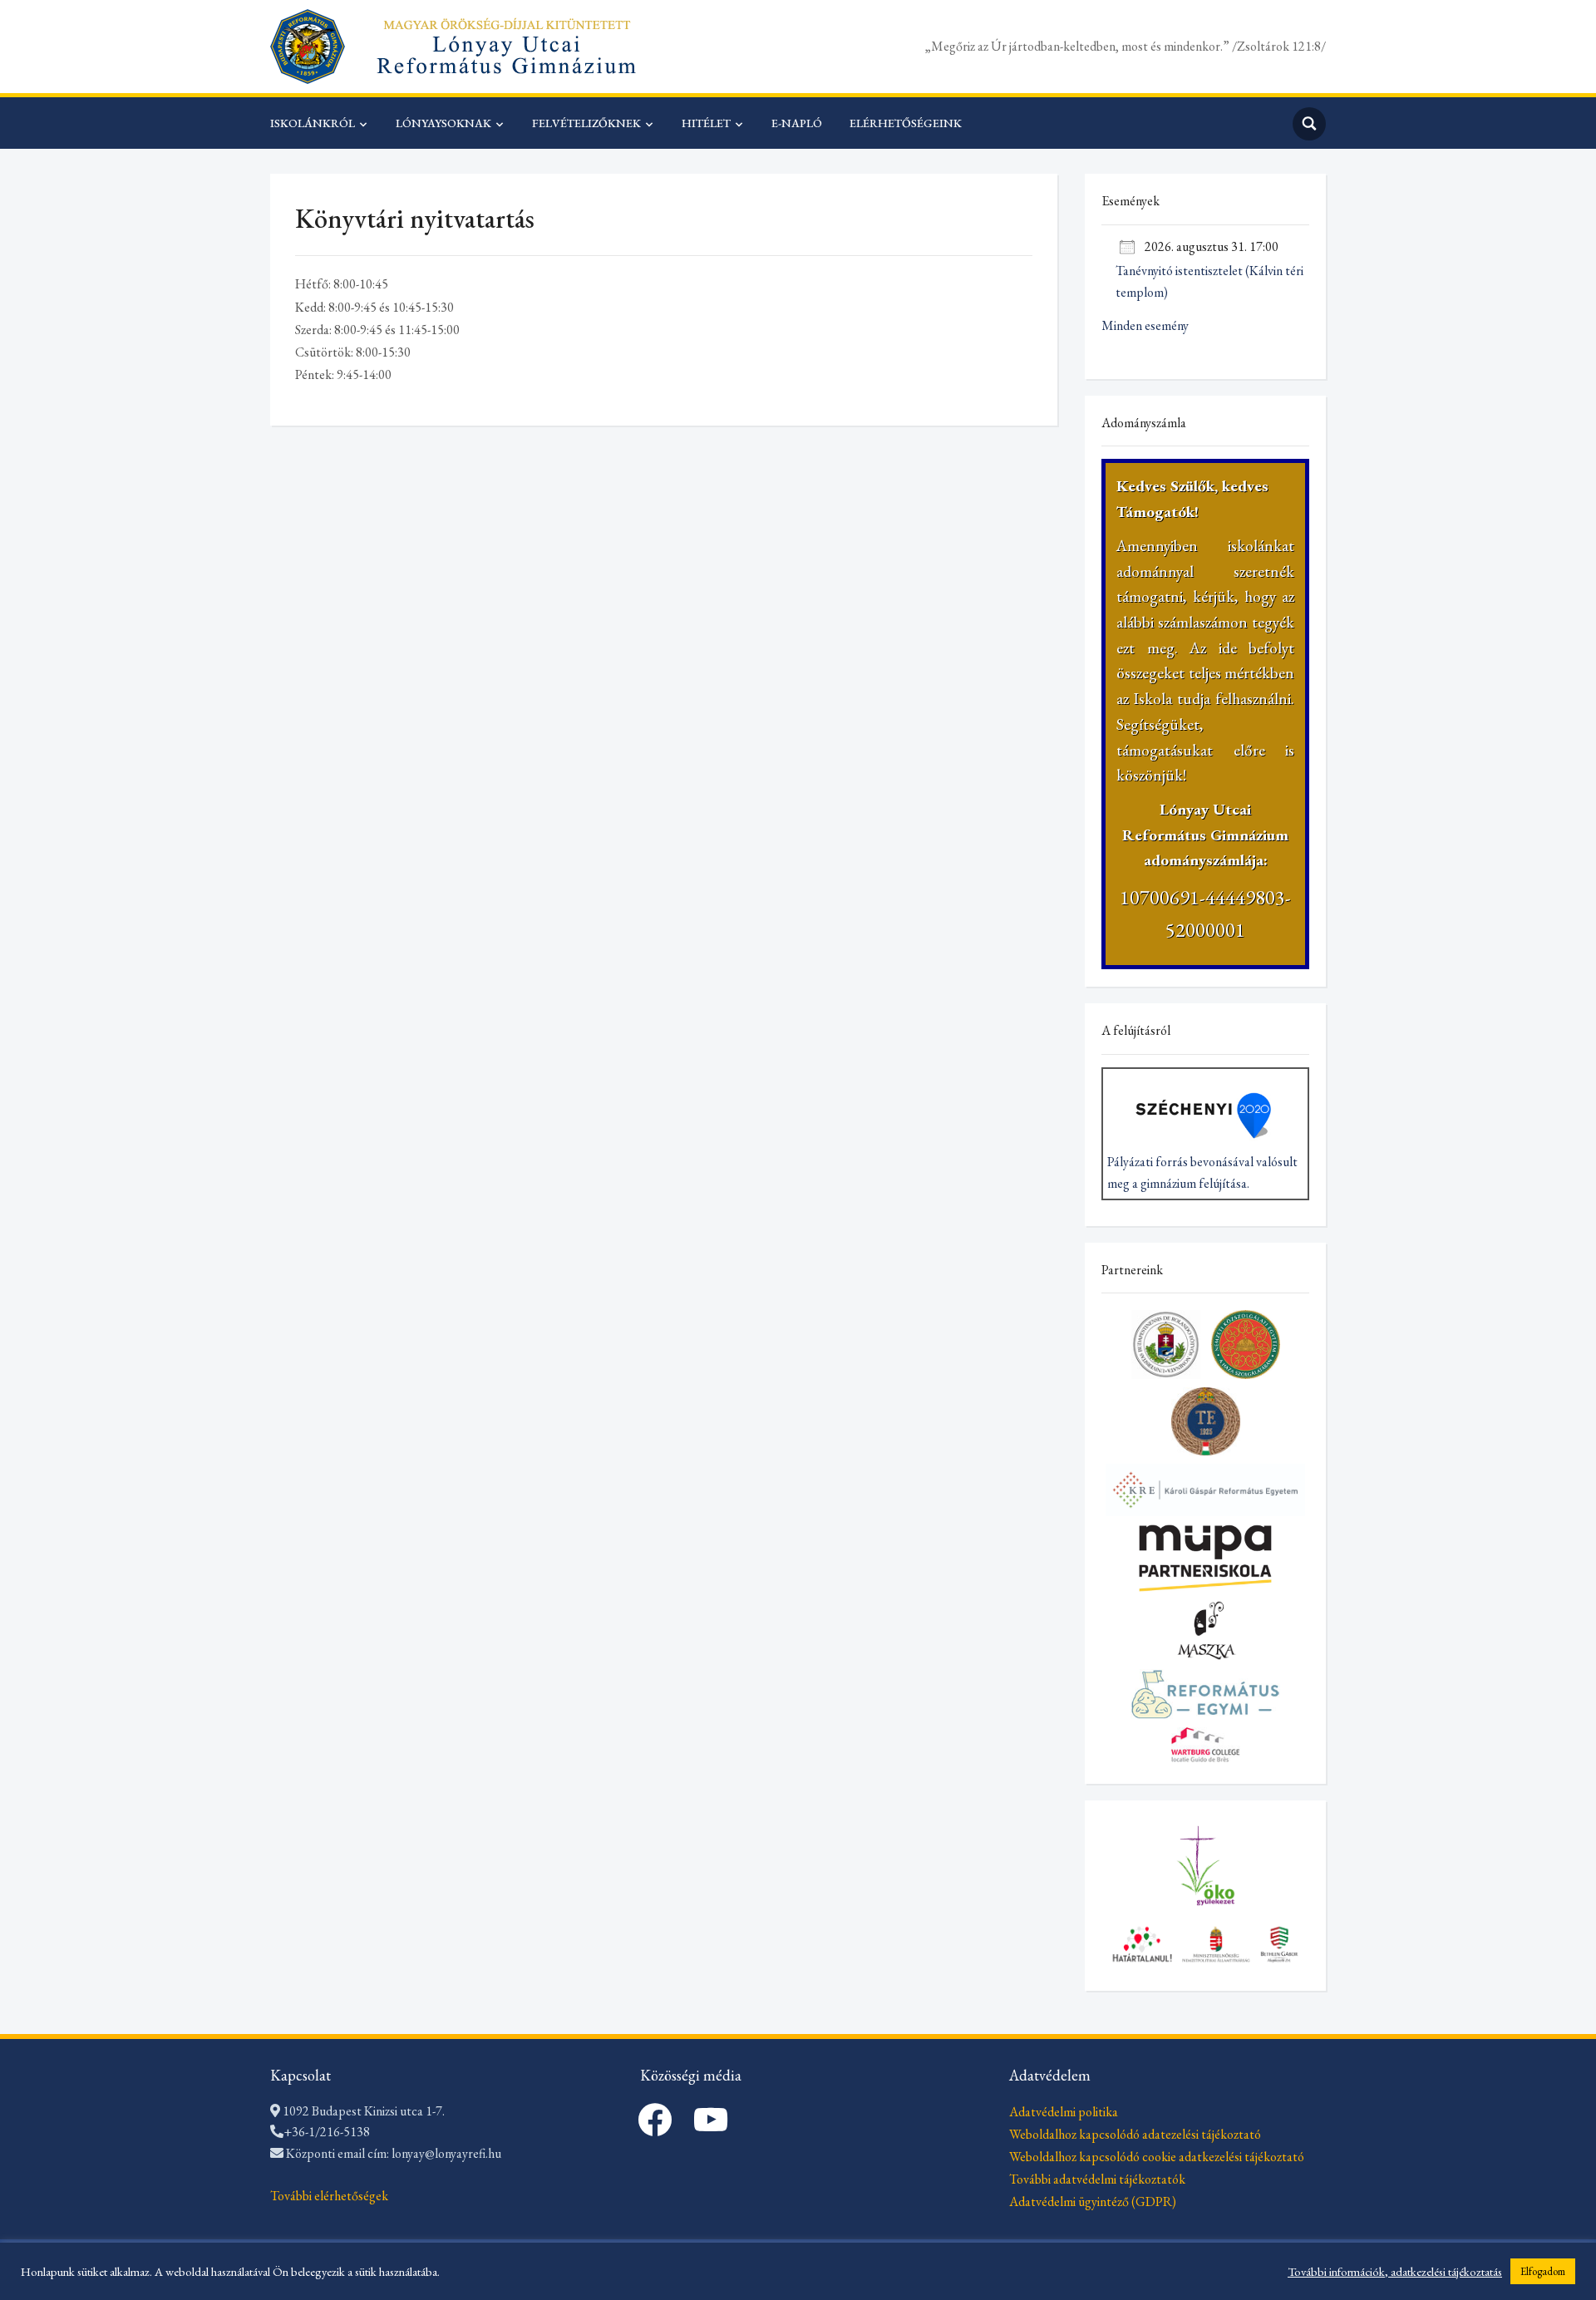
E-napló (797, 123)
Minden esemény (1145, 325)
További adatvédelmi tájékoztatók (1097, 2179)
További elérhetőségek (329, 2196)
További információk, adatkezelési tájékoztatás (1395, 2272)
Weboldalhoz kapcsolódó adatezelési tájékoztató (1135, 2134)
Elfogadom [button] (1543, 2271)
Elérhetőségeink (906, 123)
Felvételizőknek (586, 123)
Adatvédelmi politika (1064, 2112)
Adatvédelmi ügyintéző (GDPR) (1093, 2201)
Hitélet (706, 123)
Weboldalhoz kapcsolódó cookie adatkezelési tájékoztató (1157, 2157)
